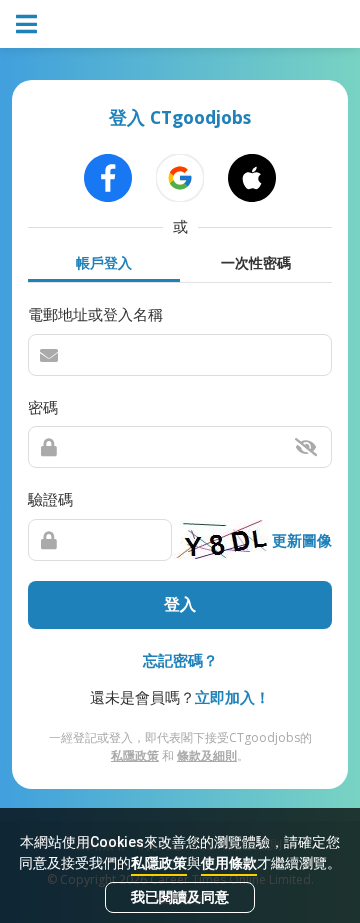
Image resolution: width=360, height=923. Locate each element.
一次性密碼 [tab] (256, 262)
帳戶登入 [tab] (104, 262)
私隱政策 (159, 863)
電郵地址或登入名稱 (95, 314)
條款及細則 (207, 755)
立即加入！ (232, 697)
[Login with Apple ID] (252, 178)
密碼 (43, 407)
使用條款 (229, 863)
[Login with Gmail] (180, 178)
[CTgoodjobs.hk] (180, 24)
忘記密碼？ (180, 660)
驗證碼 (50, 499)
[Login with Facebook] (108, 178)
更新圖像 (302, 540)
